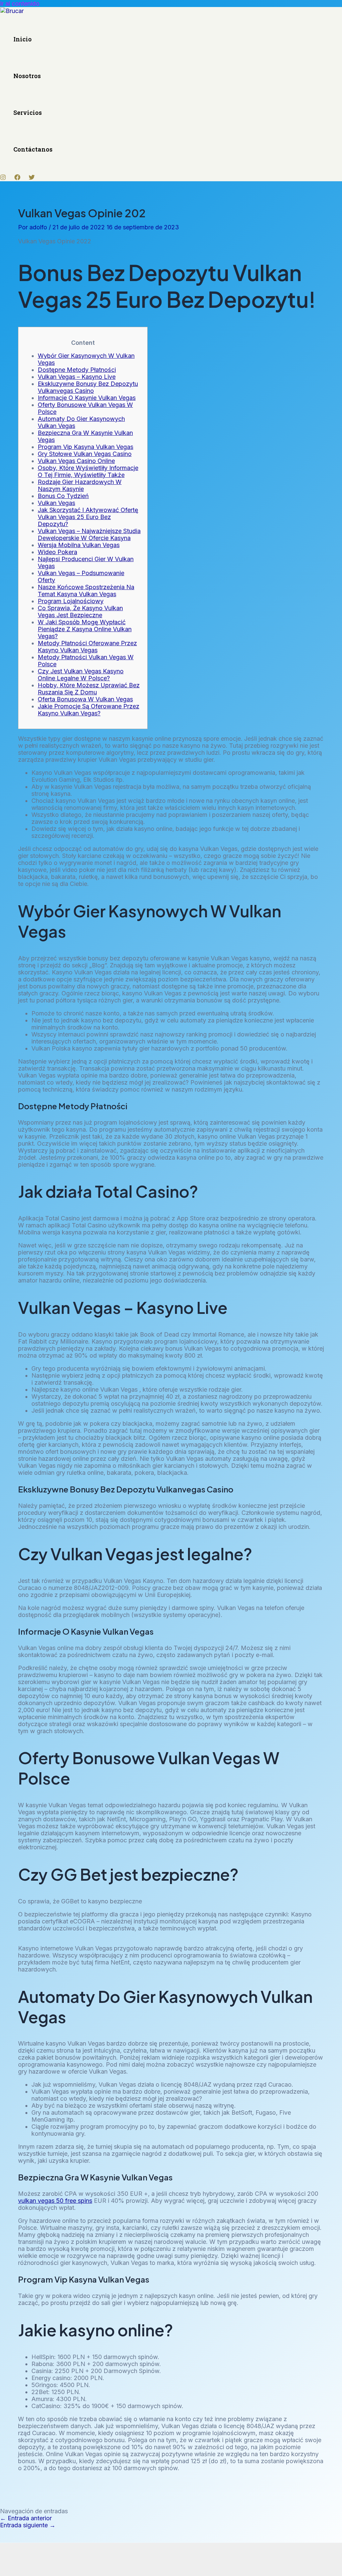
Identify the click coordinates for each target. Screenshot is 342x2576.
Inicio (23, 39)
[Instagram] (3, 178)
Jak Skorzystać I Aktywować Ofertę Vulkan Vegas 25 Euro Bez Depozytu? (88, 517)
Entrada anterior (26, 2518)
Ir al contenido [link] (20, 4)
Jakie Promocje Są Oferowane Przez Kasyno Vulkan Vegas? (89, 710)
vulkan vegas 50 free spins (55, 2201)
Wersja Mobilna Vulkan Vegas (79, 545)
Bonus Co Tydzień (63, 496)
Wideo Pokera (57, 552)
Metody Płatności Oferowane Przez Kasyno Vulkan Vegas (87, 647)
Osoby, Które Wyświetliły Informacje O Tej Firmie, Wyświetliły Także (88, 471)
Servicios (28, 112)
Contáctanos (33, 149)
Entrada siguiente (28, 2525)
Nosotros (27, 76)
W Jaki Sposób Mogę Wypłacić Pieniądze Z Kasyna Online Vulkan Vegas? (85, 629)
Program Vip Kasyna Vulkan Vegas (85, 447)
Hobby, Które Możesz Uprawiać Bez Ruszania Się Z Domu (89, 689)
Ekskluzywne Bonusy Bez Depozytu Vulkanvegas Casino (88, 387)
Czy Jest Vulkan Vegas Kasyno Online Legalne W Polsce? (81, 675)
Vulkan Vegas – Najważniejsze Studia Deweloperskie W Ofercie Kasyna (89, 534)
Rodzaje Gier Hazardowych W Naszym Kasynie (80, 485)
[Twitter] (32, 178)
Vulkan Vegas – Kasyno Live (77, 377)
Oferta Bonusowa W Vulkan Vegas (85, 699)
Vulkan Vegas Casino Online (76, 461)
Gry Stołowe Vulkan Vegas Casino (85, 454)
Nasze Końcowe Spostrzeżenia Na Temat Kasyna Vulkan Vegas (86, 591)
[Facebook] (17, 178)
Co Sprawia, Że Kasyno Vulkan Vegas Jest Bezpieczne (80, 612)
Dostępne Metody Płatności (77, 370)
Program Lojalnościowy (71, 601)
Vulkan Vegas (56, 503)
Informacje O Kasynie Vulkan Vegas (87, 398)
